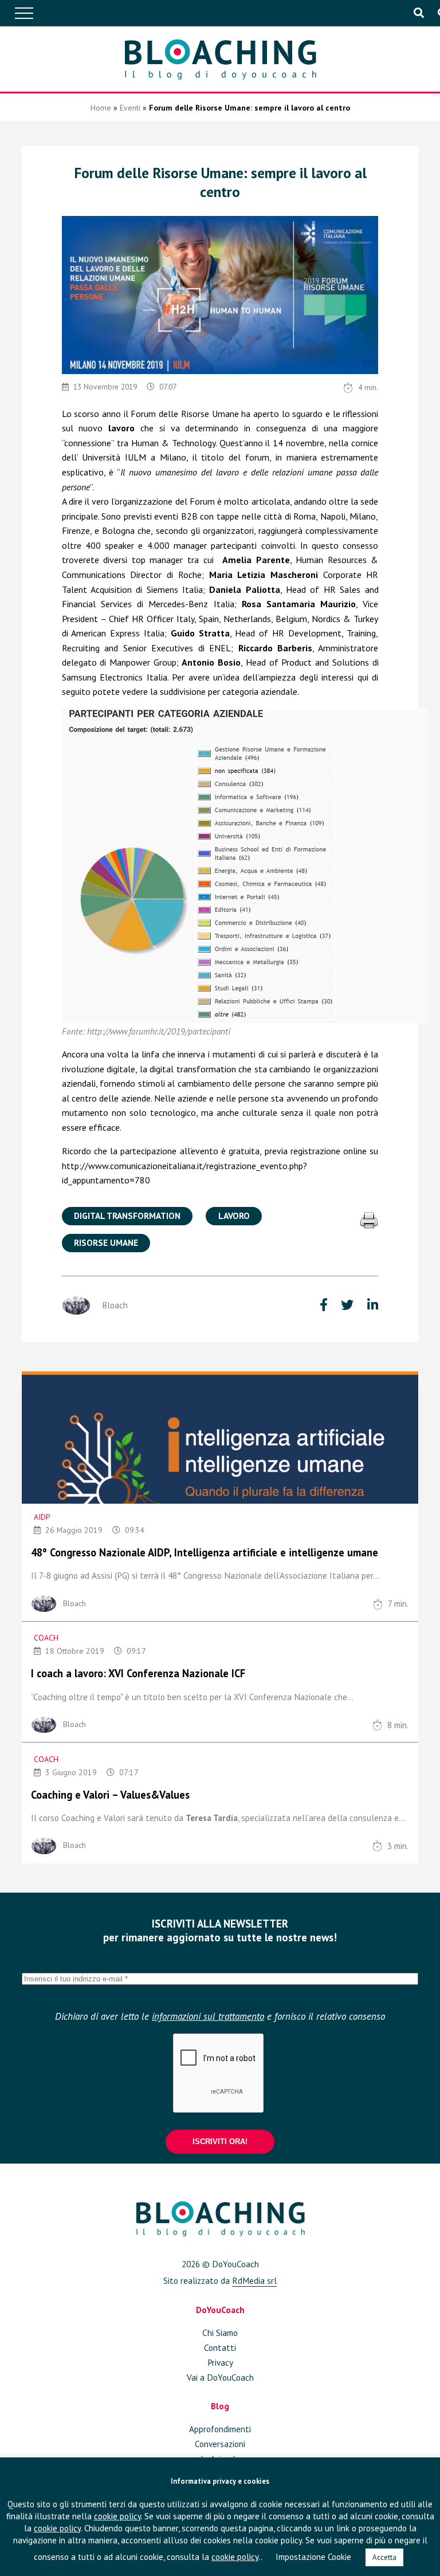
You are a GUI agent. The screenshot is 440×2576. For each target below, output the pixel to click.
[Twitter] (349, 1305)
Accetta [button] (384, 2557)
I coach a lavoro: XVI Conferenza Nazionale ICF (138, 1673)
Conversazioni (220, 2444)
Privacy (220, 2362)
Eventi (130, 108)
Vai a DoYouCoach (220, 2377)
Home (101, 108)
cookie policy (117, 2516)
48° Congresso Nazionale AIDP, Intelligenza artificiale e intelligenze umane (205, 1552)
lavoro (234, 1216)
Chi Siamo (220, 2333)
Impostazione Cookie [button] (313, 2557)
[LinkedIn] (373, 1305)
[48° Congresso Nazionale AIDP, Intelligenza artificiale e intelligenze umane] (220, 1437)
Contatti (220, 2347)
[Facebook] (325, 1305)
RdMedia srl (254, 2280)
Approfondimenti (220, 2429)
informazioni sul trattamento (208, 2016)
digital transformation (127, 1216)
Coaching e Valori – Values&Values (110, 1795)
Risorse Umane (106, 1242)
